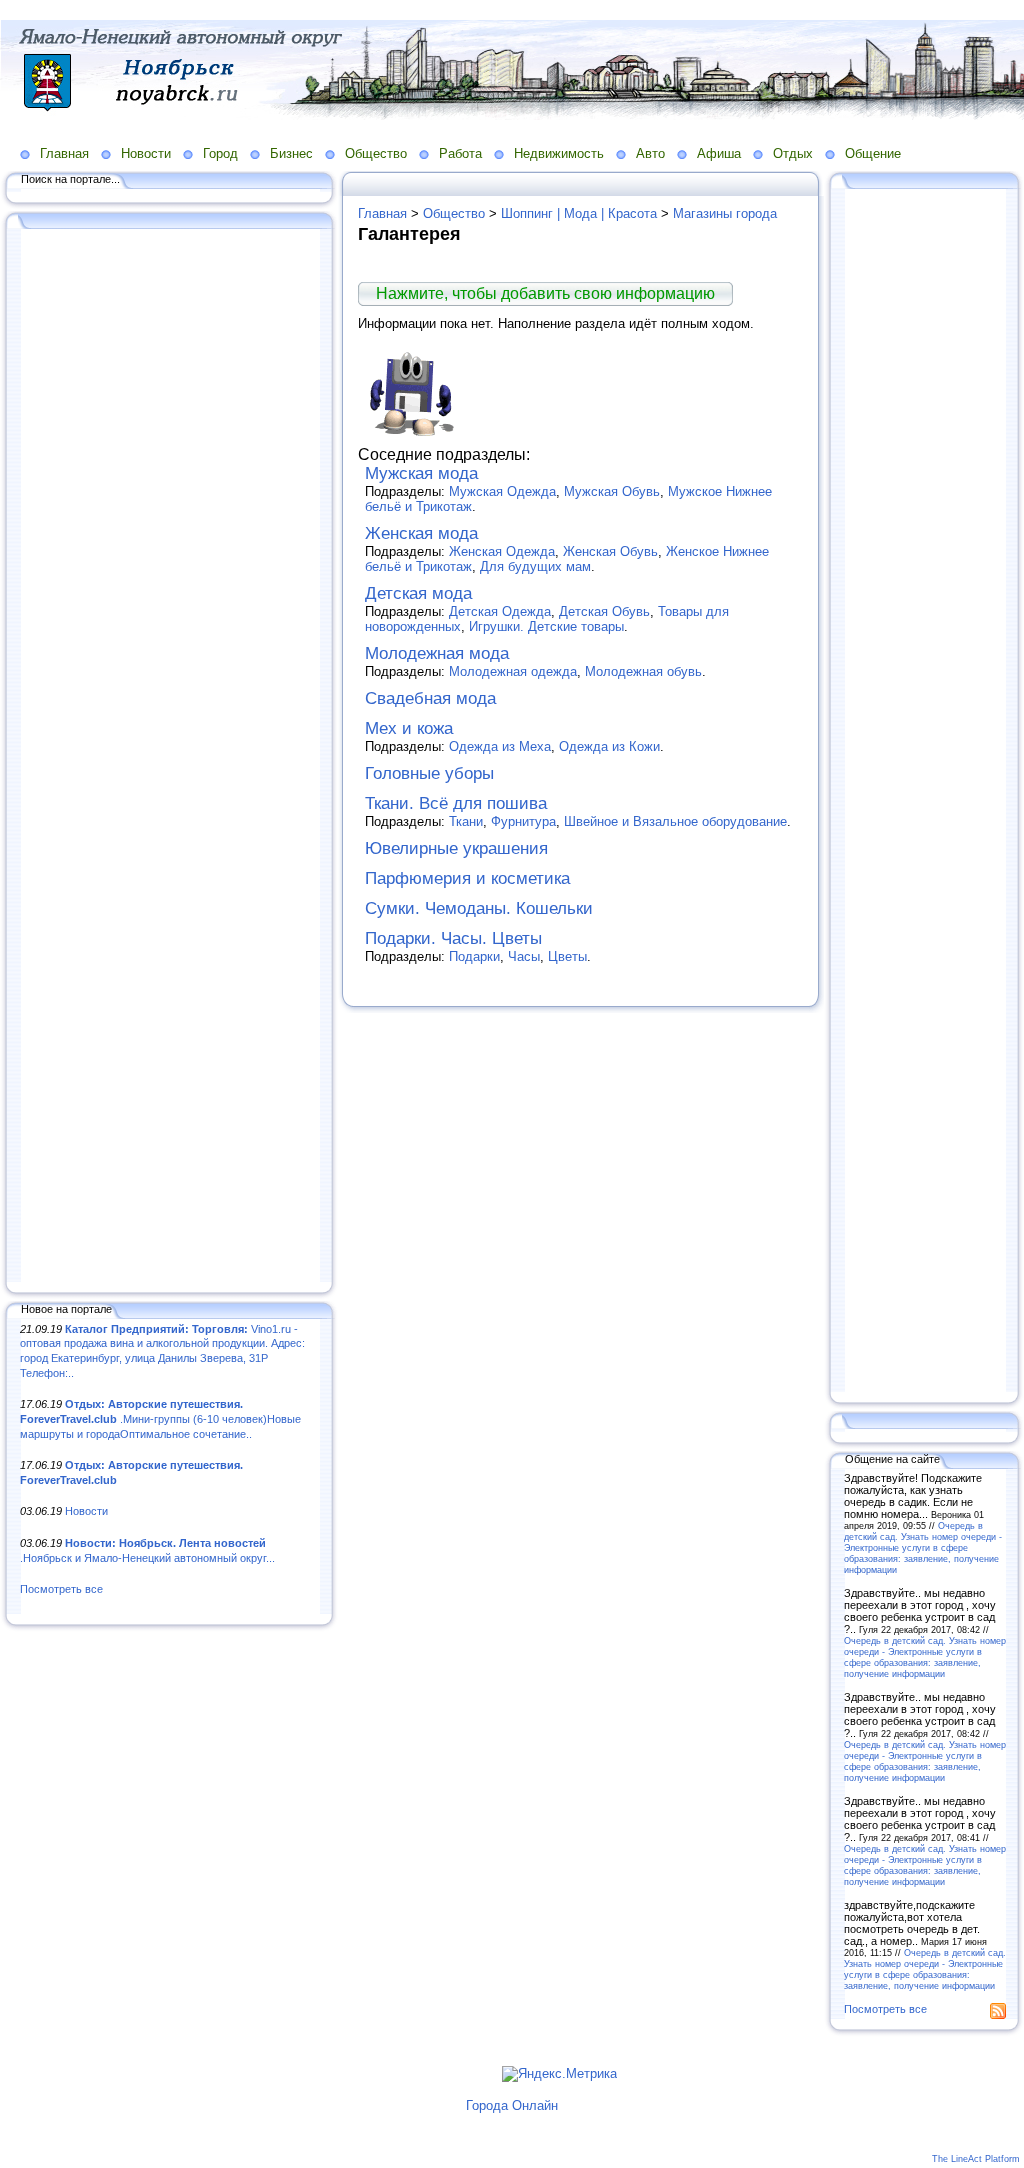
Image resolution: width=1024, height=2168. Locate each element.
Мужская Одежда (502, 491)
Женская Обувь (610, 551)
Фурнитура (523, 821)
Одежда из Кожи (609, 746)
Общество (376, 153)
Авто (650, 153)
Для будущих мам (535, 566)
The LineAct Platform (976, 2159)
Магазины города (725, 213)
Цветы (567, 956)
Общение (873, 153)
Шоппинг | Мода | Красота (579, 213)
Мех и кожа (409, 728)
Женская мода (421, 533)
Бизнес (291, 153)
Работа (460, 153)
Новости (146, 153)
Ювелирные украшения (456, 848)
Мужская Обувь (612, 491)
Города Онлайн (512, 2105)
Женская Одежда (502, 551)
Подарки (474, 956)
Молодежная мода (437, 653)
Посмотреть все (61, 1589)
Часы (524, 956)
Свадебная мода (430, 698)
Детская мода (418, 593)
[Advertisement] (170, 757)
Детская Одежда (500, 611)
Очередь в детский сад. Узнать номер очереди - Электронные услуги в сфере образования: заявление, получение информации (923, 1547)
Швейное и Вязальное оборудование (675, 821)
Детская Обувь (604, 611)
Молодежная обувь (643, 671)
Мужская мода (421, 473)
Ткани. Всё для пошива (456, 803)
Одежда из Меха (500, 746)
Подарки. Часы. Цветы (453, 938)
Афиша (719, 153)
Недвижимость (559, 153)
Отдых (793, 153)
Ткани (466, 821)
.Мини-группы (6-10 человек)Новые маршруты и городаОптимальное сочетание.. (160, 1418)
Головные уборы (429, 773)
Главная (64, 153)
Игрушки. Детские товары (546, 626)
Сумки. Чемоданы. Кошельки (479, 908)
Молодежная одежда (513, 671)
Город (220, 153)
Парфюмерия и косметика (467, 878)
